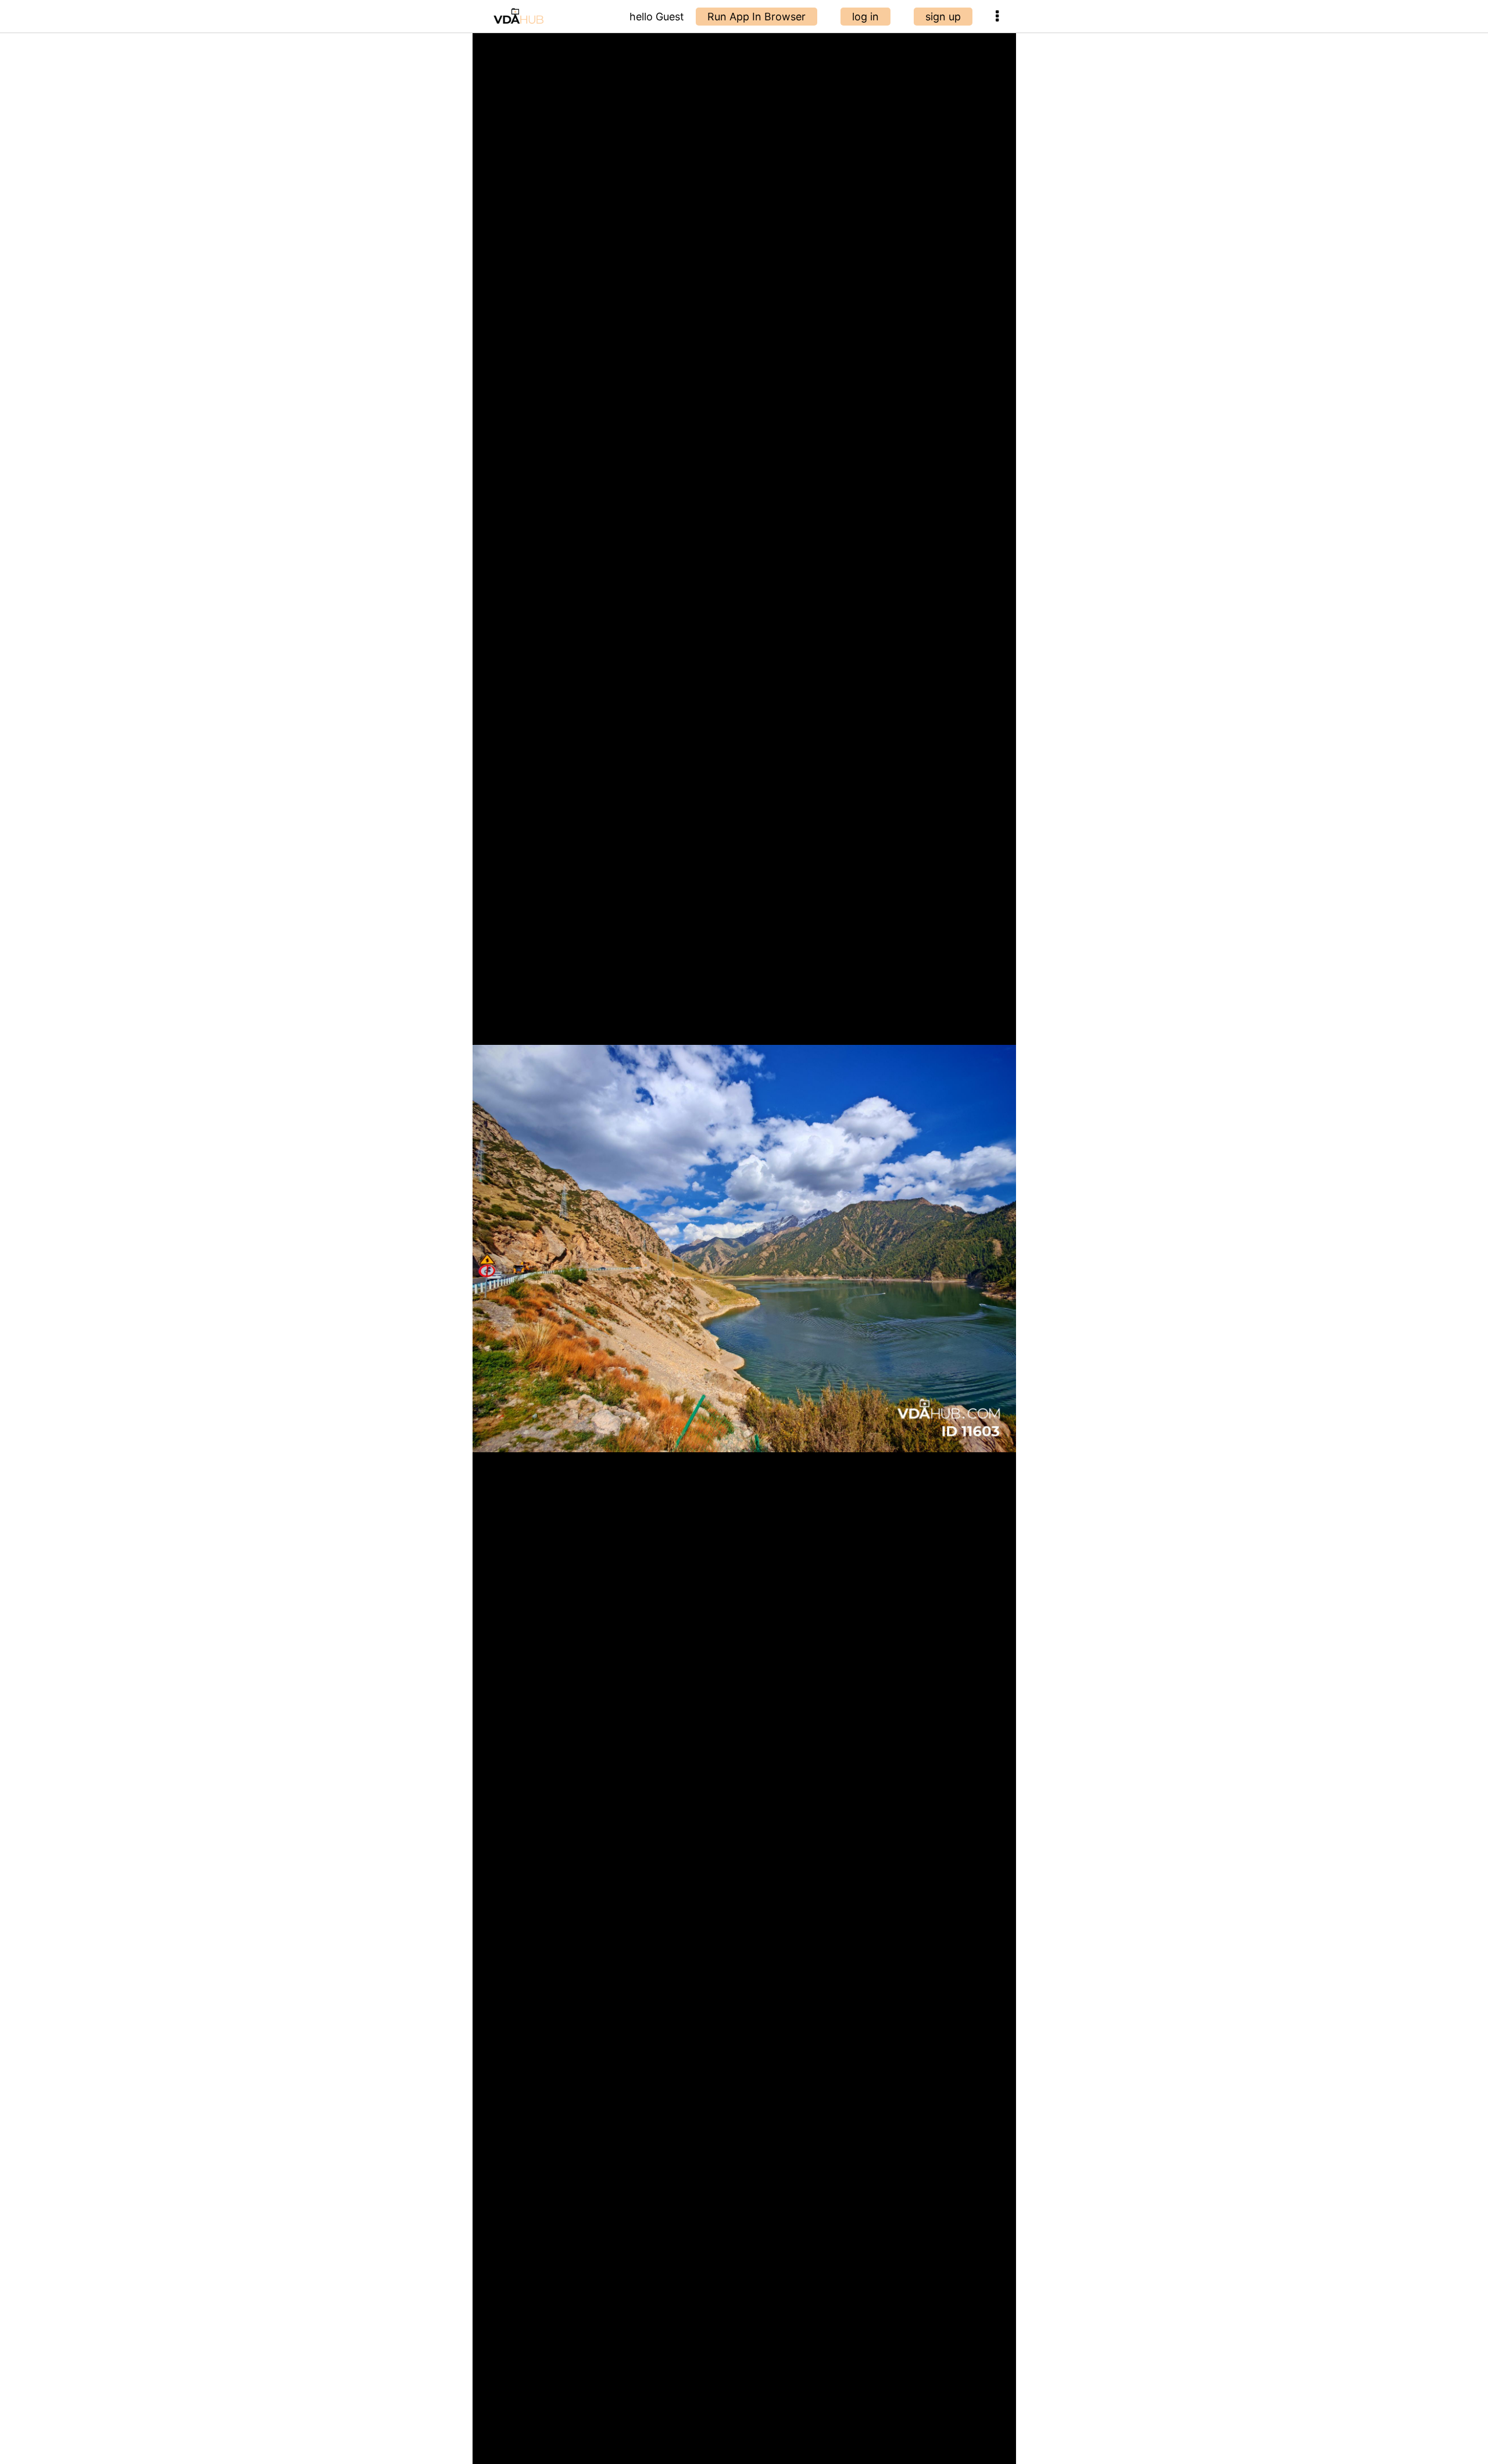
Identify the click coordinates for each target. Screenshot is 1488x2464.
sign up (943, 17)
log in (865, 17)
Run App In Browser (756, 17)
